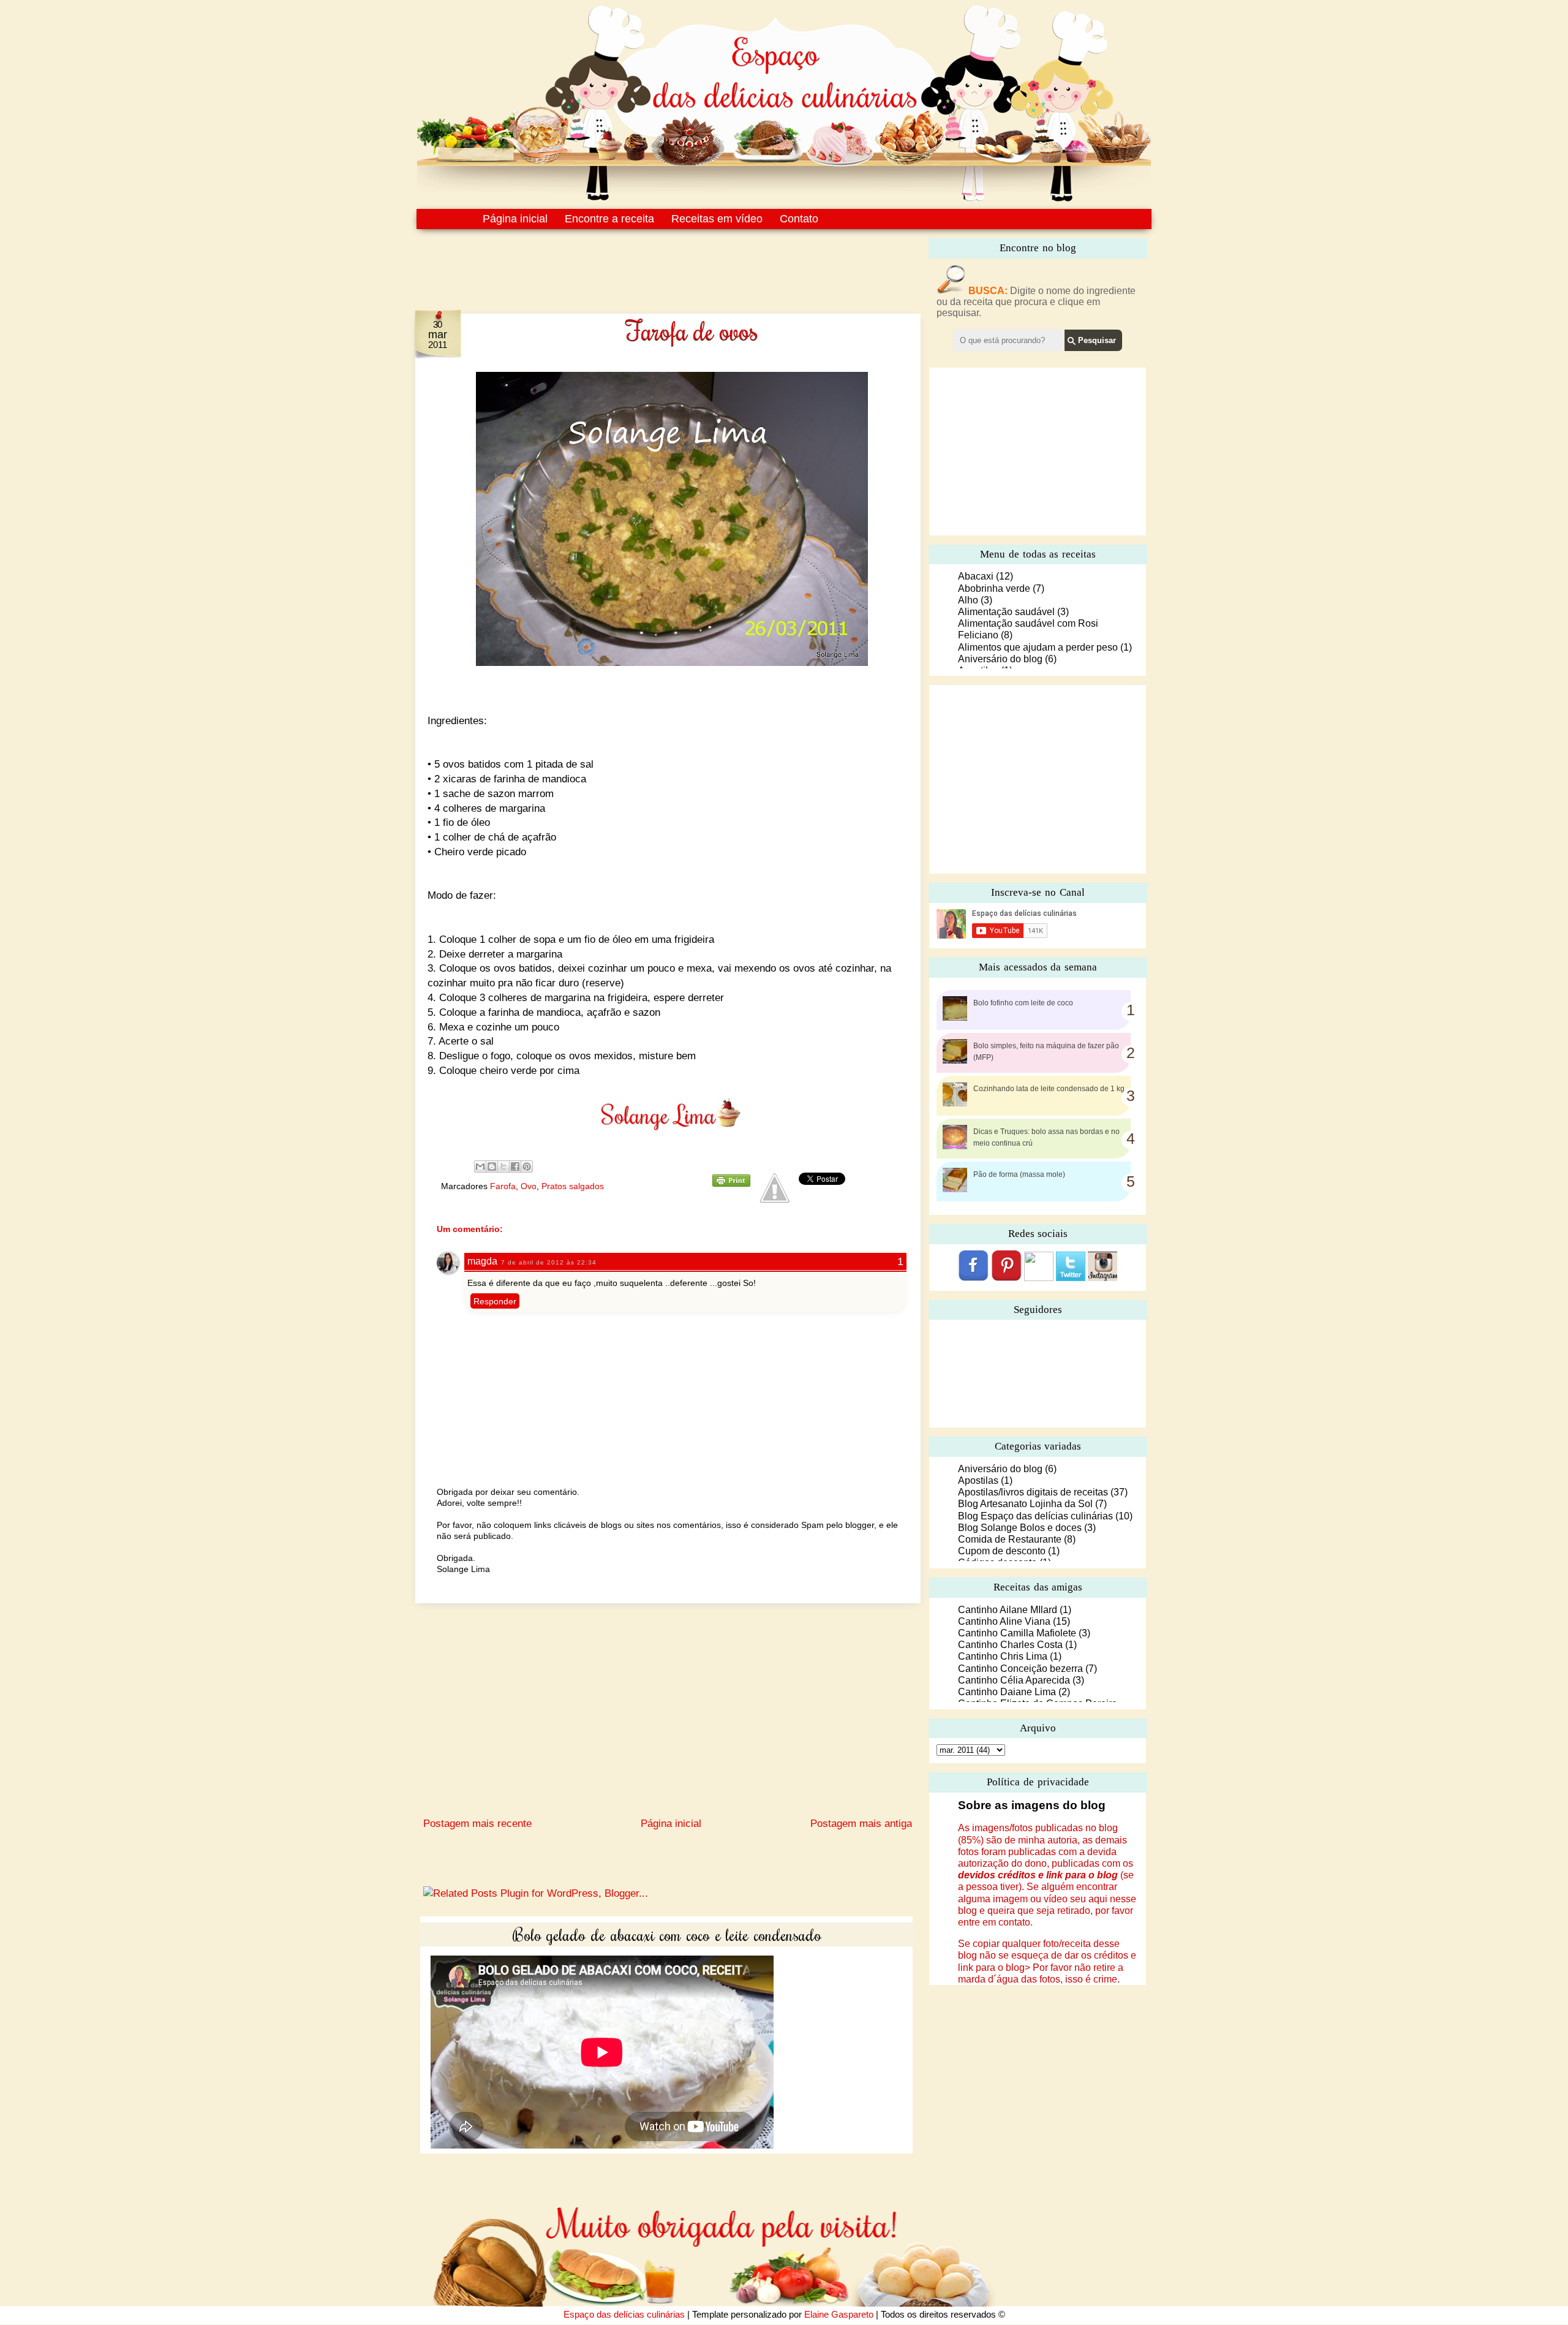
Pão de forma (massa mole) (1019, 1174)
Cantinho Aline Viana (1004, 1621)
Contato (799, 219)
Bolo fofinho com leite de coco (1023, 1003)
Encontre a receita (609, 219)
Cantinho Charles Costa (1010, 1645)
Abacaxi (976, 576)
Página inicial (515, 219)
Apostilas (978, 1480)
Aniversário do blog (1000, 659)
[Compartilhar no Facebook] (515, 1166)
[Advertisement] (642, 262)
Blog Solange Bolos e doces (1020, 1528)
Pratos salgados (573, 1186)
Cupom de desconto (1002, 1551)
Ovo (529, 1186)
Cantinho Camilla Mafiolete (1017, 1633)
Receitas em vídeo (717, 219)
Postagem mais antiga (861, 1824)
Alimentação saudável (1006, 612)
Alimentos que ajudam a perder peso (1038, 647)
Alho (968, 600)
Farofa (503, 1186)
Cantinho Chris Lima (1003, 1656)
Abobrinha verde (994, 588)
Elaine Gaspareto (839, 2314)
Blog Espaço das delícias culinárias (1035, 1516)
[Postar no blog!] (492, 1166)
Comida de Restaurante (1010, 1539)
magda (482, 1261)
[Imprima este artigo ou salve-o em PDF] (731, 1184)
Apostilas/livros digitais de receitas (1033, 1492)
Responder (495, 1301)
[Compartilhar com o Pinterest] (527, 1166)
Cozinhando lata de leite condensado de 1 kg (1049, 1089)
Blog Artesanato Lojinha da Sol (1025, 1504)
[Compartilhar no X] (503, 1166)
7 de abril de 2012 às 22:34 (549, 1262)
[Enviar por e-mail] (480, 1166)
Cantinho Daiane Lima (1007, 1692)
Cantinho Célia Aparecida (1014, 1680)
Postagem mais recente (477, 1824)
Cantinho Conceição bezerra (1020, 1669)
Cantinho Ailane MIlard (1008, 1610)
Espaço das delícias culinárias (624, 2314)
